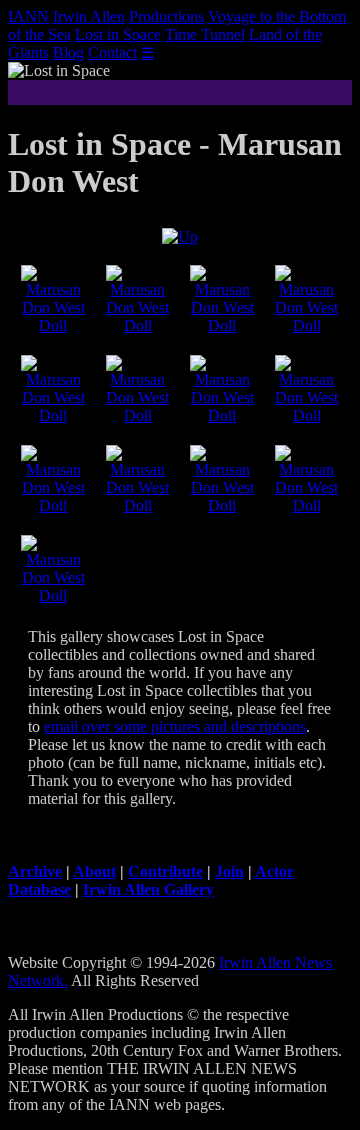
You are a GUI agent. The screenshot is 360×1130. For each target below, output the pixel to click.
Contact (112, 52)
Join (229, 871)
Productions (166, 16)
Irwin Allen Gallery (148, 889)
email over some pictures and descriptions (175, 726)
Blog (68, 52)
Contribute (165, 871)
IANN (28, 16)
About (94, 871)
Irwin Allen (89, 16)
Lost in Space (118, 34)
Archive (35, 871)
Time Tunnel (205, 34)
